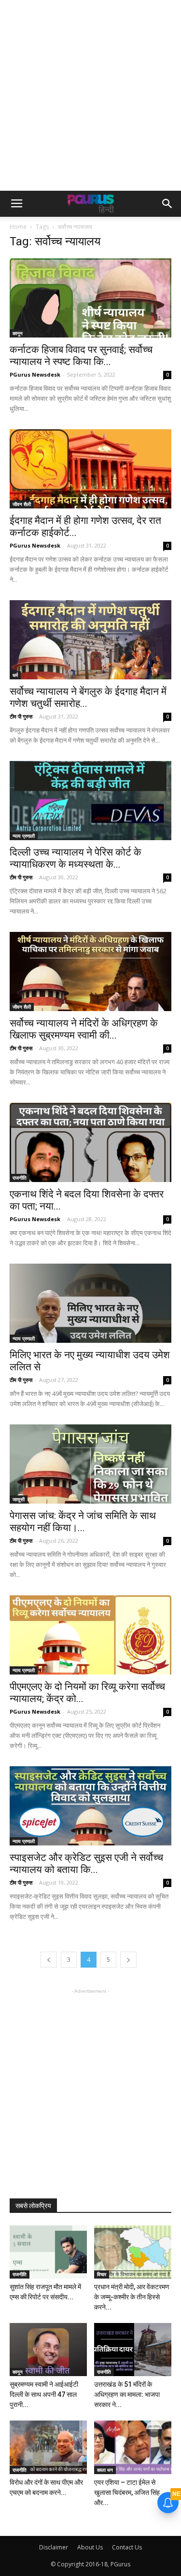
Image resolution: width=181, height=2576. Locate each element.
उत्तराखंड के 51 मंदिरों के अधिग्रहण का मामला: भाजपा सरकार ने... (127, 2394)
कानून (18, 333)
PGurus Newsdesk (35, 374)
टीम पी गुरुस (21, 716)
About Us (90, 2547)
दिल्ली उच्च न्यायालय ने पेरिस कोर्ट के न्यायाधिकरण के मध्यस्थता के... (76, 858)
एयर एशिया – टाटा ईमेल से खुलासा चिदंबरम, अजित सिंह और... (127, 2492)
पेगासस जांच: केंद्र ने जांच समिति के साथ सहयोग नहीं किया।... (83, 1522)
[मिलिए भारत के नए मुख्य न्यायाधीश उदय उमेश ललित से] (90, 1303)
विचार (102, 2274)
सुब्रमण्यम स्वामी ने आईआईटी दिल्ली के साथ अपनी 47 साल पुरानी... (44, 2394)
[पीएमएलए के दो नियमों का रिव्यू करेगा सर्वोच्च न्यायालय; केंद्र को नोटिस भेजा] (90, 1635)
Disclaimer (54, 2547)
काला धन (105, 2470)
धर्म (15, 675)
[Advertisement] (90, 95)
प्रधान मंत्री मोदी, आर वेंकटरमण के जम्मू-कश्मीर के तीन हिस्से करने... (132, 2297)
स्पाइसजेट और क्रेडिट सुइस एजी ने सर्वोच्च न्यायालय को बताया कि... (86, 1864)
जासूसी (19, 1499)
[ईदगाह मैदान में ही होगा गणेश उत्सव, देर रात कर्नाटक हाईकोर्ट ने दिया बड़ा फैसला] (90, 469)
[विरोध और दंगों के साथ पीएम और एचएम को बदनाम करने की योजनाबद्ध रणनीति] (48, 2447)
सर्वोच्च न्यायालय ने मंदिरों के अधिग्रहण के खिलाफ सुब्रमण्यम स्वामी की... (84, 1029)
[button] (167, 204)
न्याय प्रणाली (24, 836)
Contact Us (127, 2547)
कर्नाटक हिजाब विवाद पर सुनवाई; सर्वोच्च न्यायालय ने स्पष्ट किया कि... (81, 356)
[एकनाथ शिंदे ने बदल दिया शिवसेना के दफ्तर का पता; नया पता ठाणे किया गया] (90, 1142)
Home (18, 227)
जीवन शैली (22, 504)
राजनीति (20, 1178)
